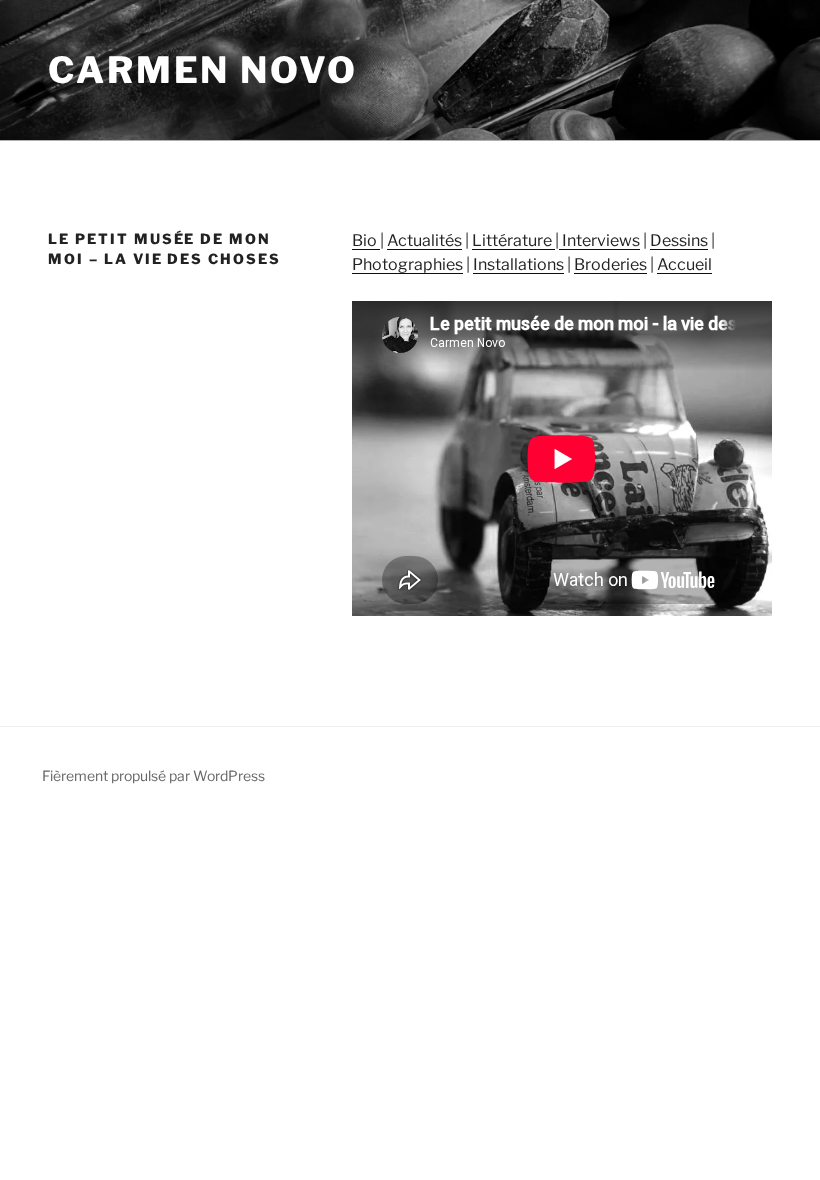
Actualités (424, 240)
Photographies (407, 264)
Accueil (684, 264)
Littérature (513, 240)
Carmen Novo (203, 70)
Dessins (679, 240)
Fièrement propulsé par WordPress (153, 775)
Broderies (610, 264)
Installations (518, 264)
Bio (366, 240)
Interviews (599, 240)
